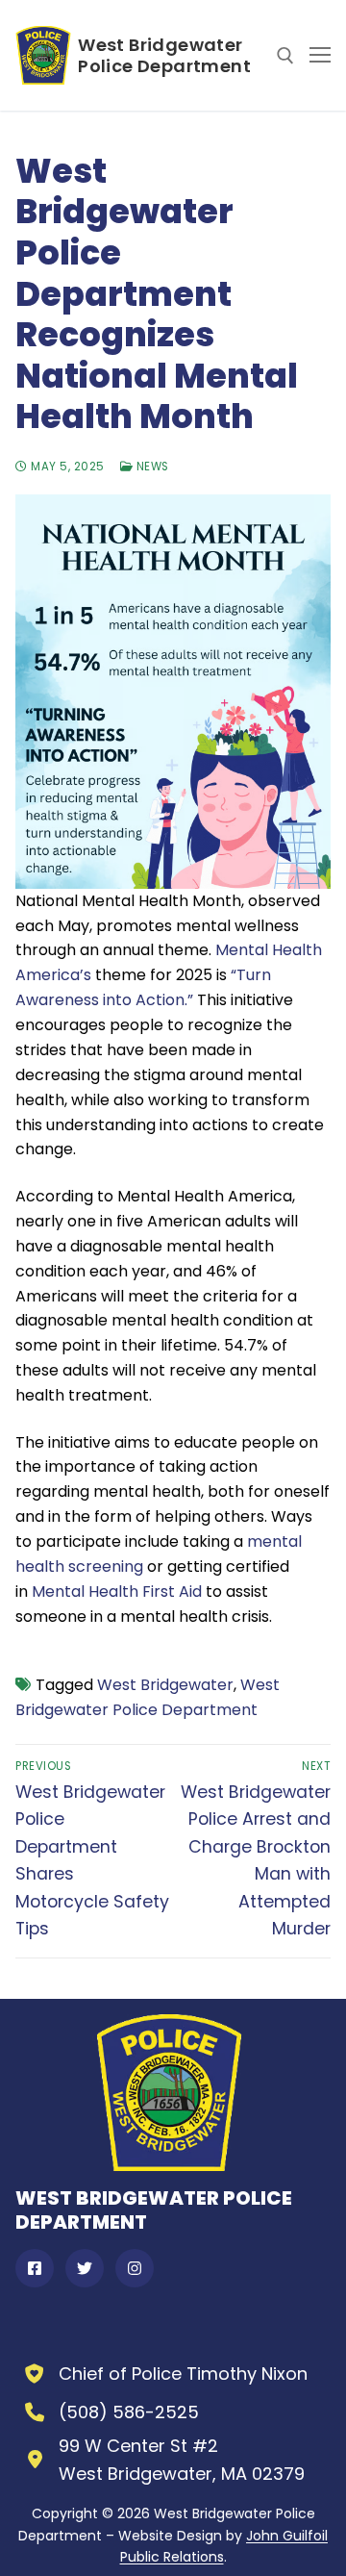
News (151, 467)
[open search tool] (285, 56)
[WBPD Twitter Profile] (85, 2268)
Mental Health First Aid (117, 1591)
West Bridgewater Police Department (164, 56)
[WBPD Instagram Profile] (135, 2268)
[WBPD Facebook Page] (35, 2268)
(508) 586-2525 (129, 2412)
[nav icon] (320, 56)
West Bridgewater (165, 1685)
